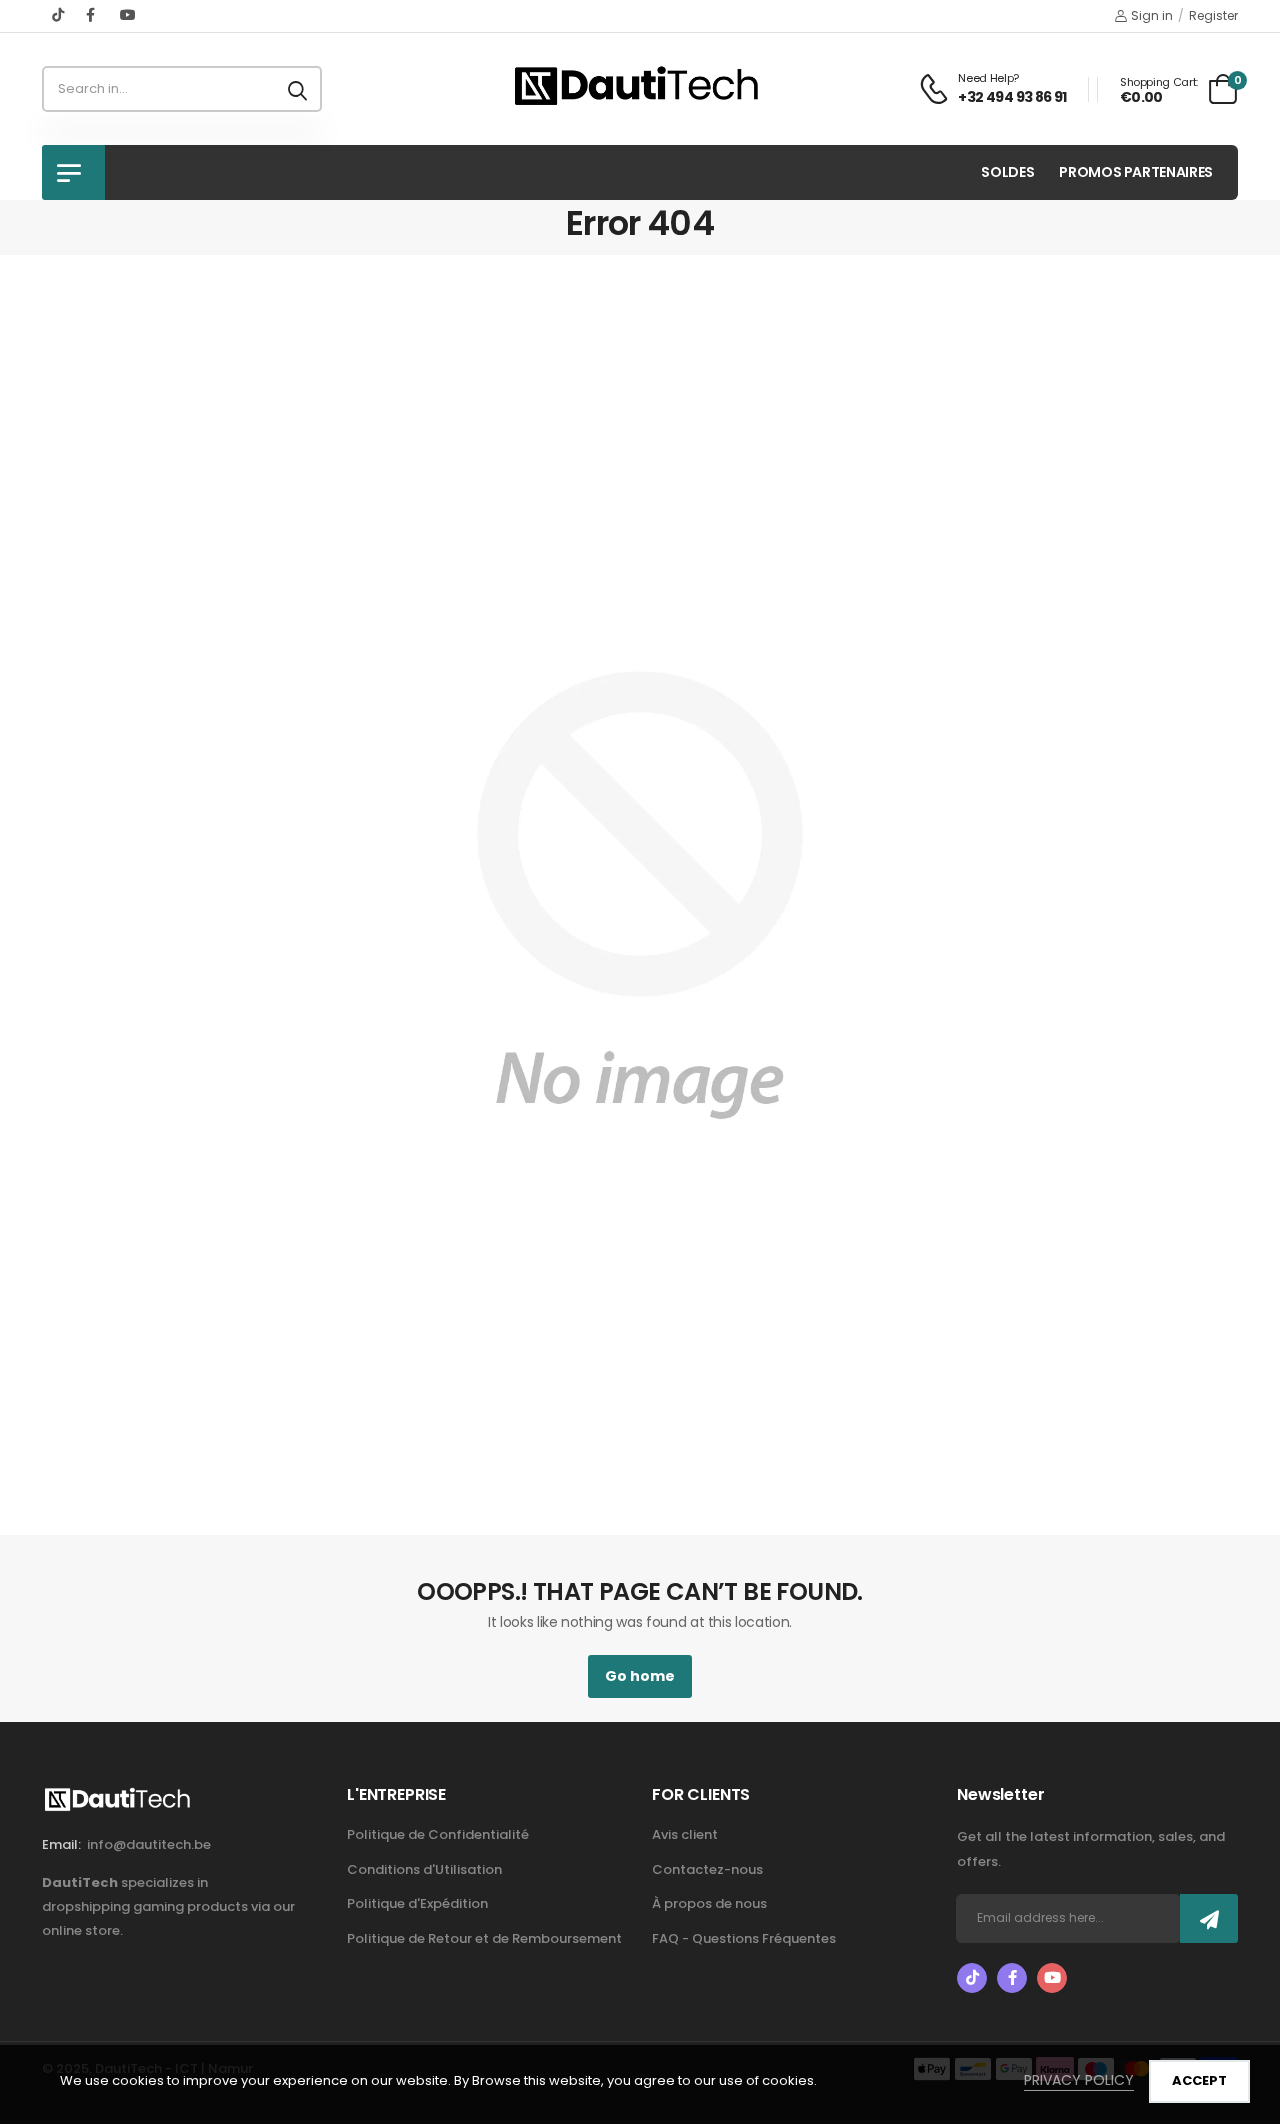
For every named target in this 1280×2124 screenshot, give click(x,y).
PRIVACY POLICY (1079, 2080)
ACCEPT (1199, 2080)
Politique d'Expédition (417, 1903)
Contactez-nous (707, 1869)
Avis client (685, 1834)
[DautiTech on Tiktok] (59, 15)
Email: (61, 1844)
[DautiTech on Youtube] (128, 15)
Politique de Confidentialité (438, 1834)
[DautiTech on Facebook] (93, 15)
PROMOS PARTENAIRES (1136, 172)
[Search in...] (297, 89)
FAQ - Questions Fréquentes (744, 1938)
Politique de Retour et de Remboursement (484, 1938)
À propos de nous (709, 1903)
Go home (640, 1676)
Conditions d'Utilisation (424, 1869)
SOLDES (1007, 172)
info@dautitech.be (149, 1844)
